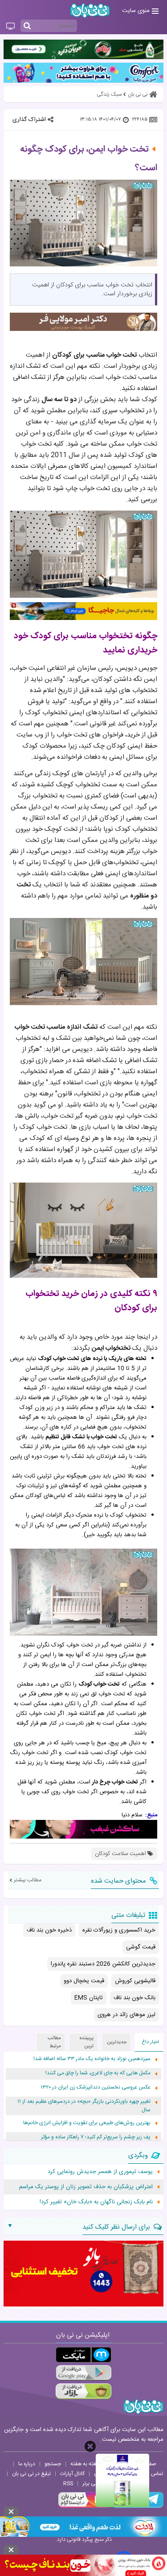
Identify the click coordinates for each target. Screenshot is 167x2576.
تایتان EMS (89, 1998)
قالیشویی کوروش (135, 1981)
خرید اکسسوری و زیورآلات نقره (119, 1930)
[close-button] (90, 2446)
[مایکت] (83, 2355)
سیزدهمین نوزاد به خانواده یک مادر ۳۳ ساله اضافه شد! (92, 2059)
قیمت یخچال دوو (84, 1981)
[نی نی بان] (90, 10)
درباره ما (27, 2464)
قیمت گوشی (141, 1947)
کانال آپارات (72, 2474)
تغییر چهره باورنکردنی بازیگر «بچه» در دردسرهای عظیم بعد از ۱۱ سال (84, 2106)
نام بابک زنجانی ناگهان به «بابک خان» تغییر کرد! (96, 2202)
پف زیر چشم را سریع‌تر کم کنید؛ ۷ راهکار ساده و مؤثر (96, 2137)
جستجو (53, 2464)
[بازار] (83, 2391)
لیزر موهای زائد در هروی (126, 2015)
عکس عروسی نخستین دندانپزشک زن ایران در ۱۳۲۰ (96, 2087)
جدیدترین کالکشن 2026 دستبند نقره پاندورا (103, 1964)
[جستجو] (27, 26)
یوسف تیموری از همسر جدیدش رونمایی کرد (100, 2172)
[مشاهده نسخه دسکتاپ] (10, 27)
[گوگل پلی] (83, 2373)
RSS (68, 2483)
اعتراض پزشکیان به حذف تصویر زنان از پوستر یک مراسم (86, 2187)
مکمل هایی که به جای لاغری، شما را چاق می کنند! (98, 2073)
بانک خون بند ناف (134, 1998)
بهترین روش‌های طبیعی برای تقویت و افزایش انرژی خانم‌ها (87, 2123)
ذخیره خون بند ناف (49, 1930)
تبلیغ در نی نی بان (31, 2474)
